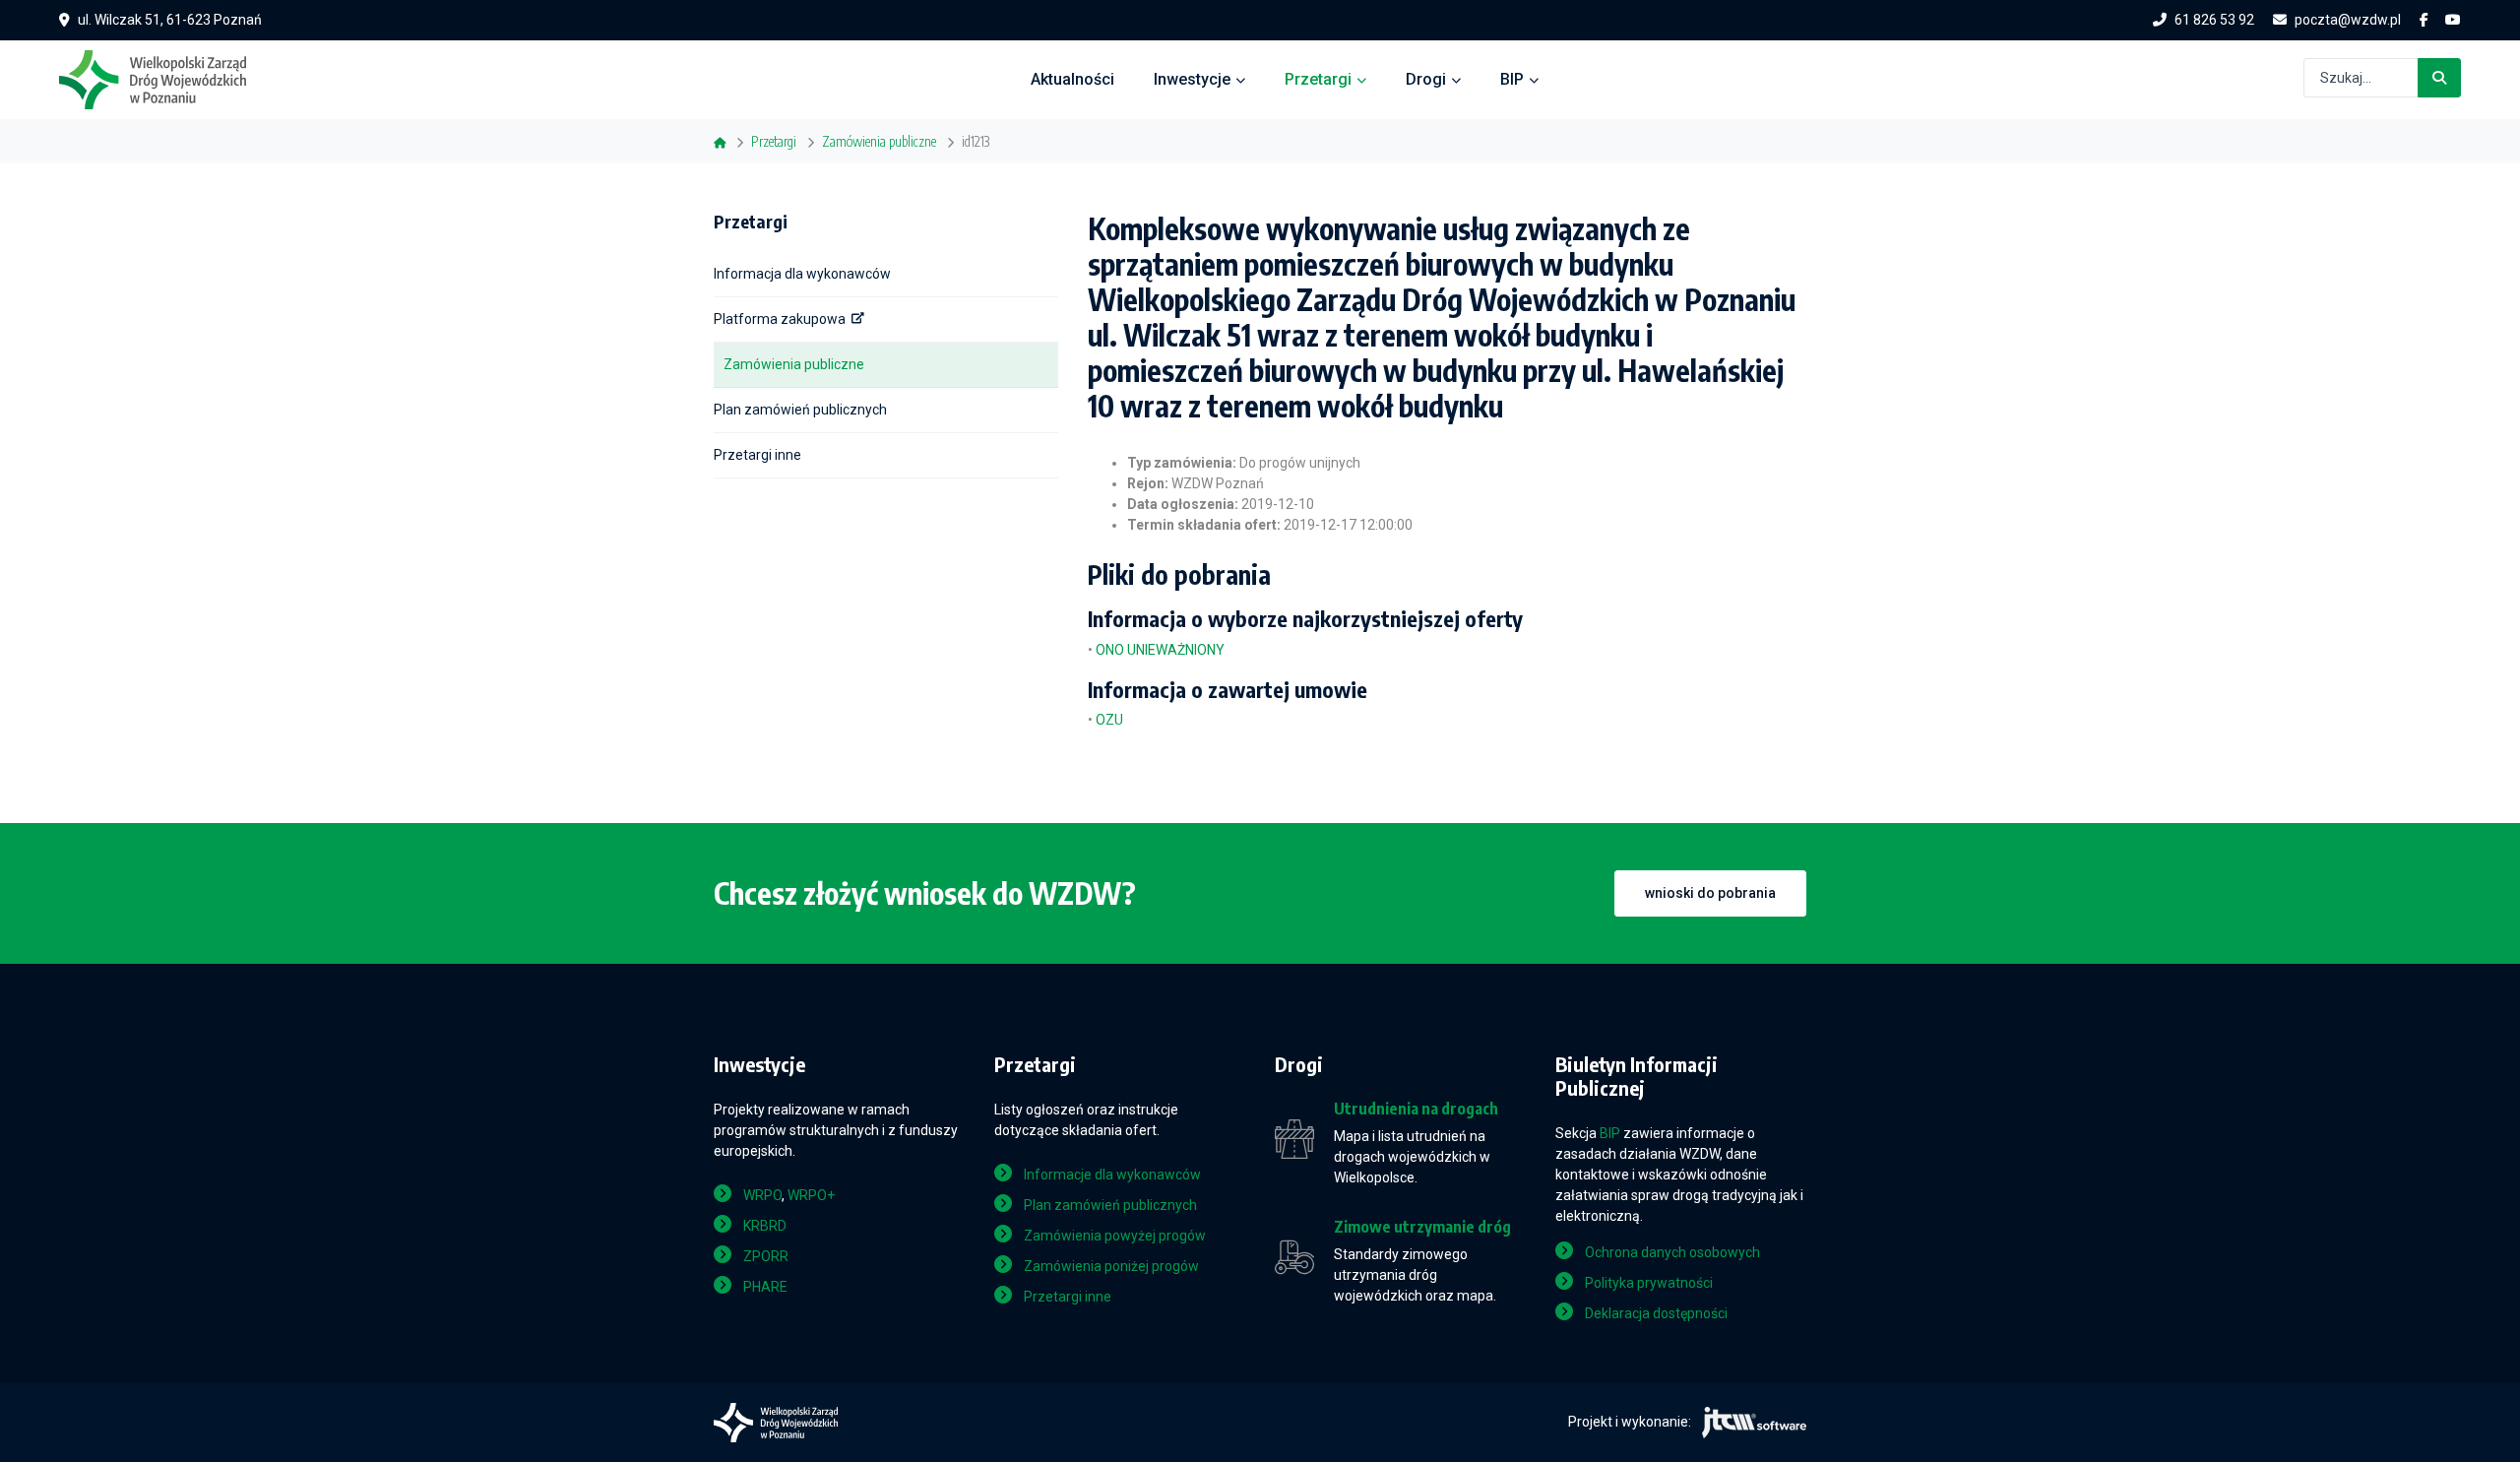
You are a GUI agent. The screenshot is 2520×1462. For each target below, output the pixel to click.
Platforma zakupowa (780, 319)
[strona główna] (162, 78)
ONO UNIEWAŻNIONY (1160, 650)
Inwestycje (1192, 79)
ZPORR (766, 1256)
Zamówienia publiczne (794, 364)
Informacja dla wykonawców (802, 274)
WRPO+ (811, 1195)
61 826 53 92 (2214, 20)
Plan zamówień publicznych (800, 410)
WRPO (762, 1195)
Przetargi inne (757, 455)
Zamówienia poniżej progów (1111, 1266)
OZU (1109, 720)
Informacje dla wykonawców (1112, 1175)
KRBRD (765, 1226)
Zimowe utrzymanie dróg (1422, 1227)
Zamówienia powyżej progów (1115, 1236)
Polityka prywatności (1649, 1283)
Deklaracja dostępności (1656, 1313)
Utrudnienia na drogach (1416, 1109)
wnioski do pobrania (1710, 893)
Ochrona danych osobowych (1672, 1252)
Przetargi (1318, 79)
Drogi (1426, 79)
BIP (1512, 79)
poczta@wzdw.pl (2348, 20)
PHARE (765, 1287)
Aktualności (1072, 79)
